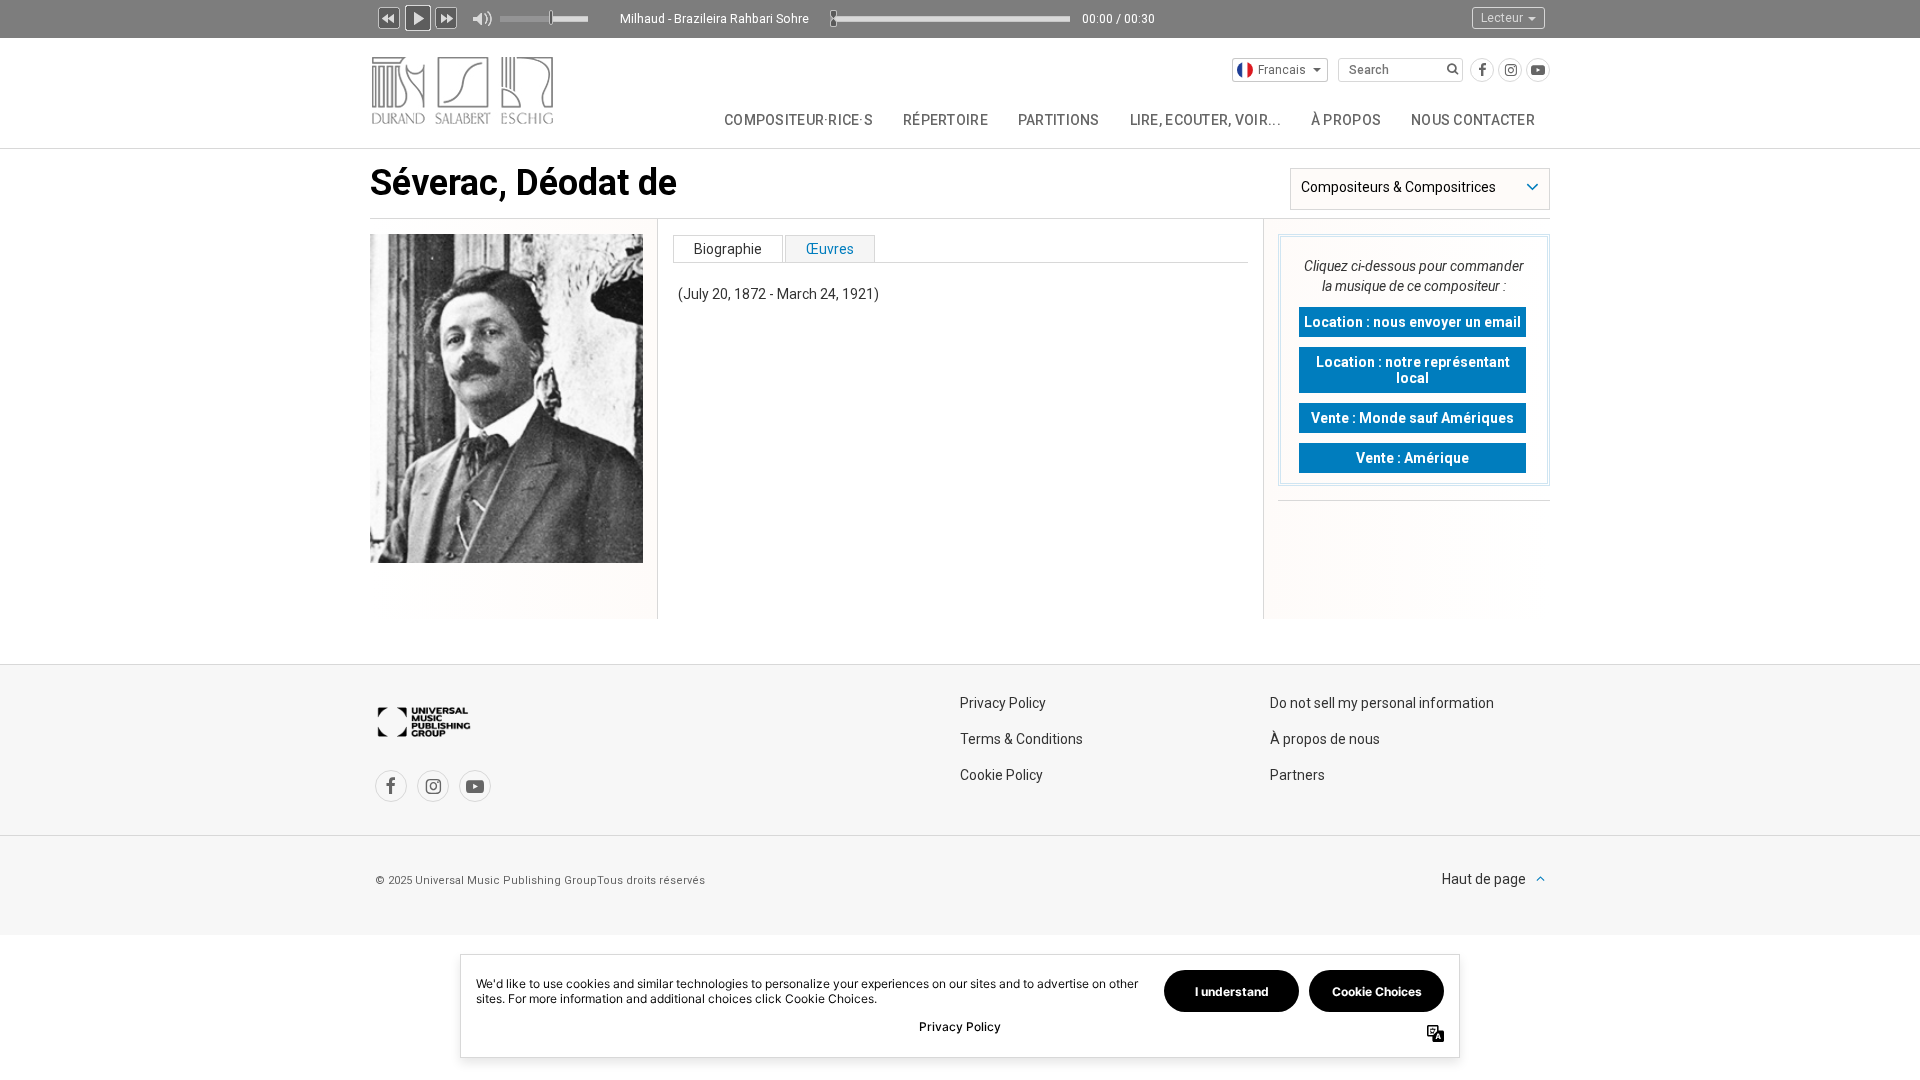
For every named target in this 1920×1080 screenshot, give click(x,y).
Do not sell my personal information (1382, 703)
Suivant (447, 16)
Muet (481, 19)
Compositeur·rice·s (798, 120)
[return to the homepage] (462, 86)
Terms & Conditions (1021, 739)
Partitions (1059, 120)
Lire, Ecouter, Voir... (1205, 120)
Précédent (389, 16)
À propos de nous (1325, 739)
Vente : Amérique (1412, 458)
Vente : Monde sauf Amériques (1412, 418)
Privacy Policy (1003, 703)
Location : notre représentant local (1413, 370)
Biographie (728, 249)
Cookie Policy (1001, 775)
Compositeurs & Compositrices (1398, 187)
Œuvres (830, 249)
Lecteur (1503, 18)
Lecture (418, 16)
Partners (1297, 775)
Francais (1282, 70)
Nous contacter (1473, 120)
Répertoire (945, 120)
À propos (1346, 120)
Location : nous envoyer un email (1412, 322)
